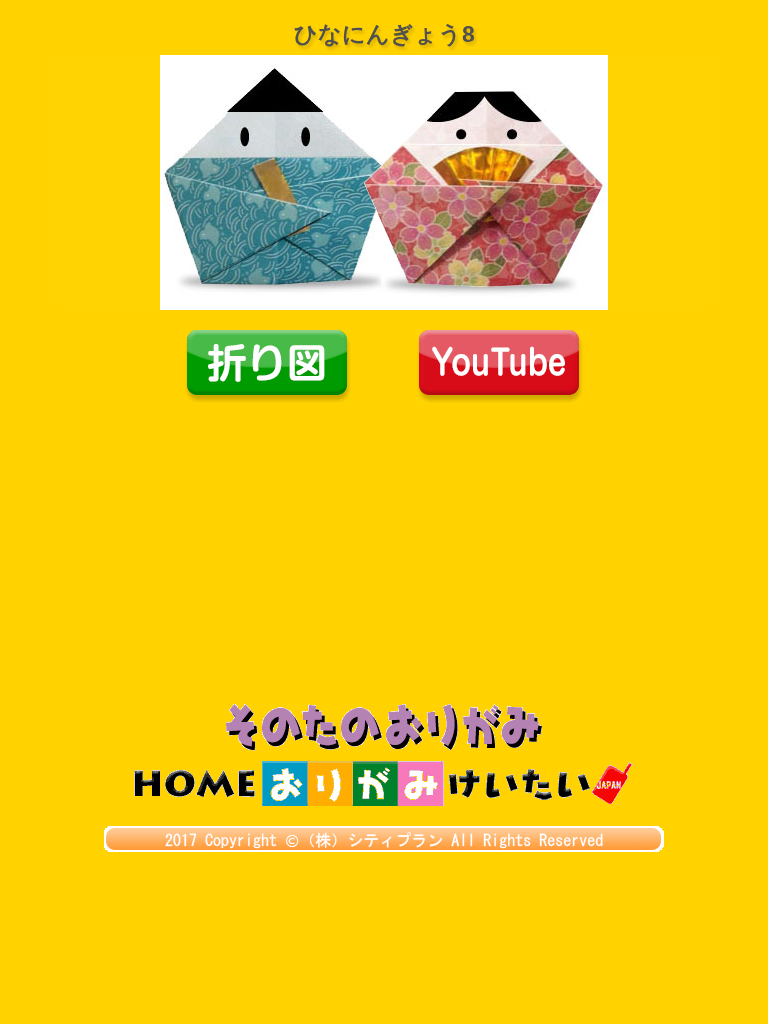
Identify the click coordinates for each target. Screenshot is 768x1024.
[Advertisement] (384, 554)
